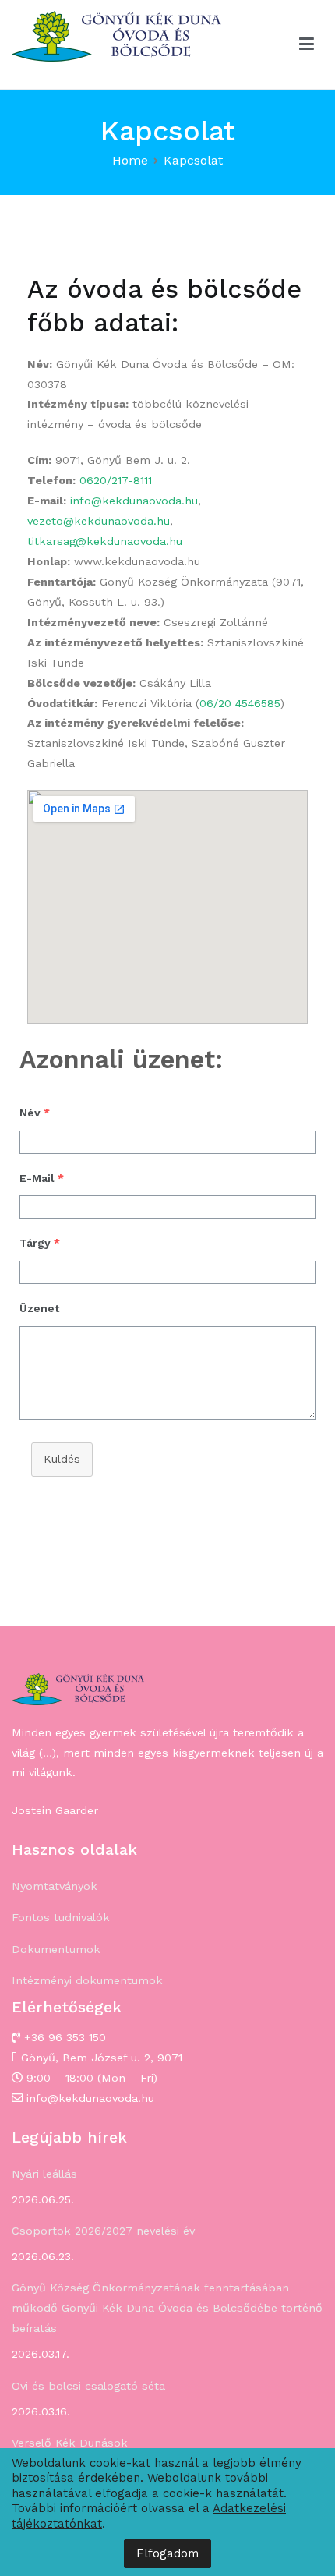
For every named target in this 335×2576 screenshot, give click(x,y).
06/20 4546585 (240, 703)
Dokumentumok (56, 1949)
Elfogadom (167, 2553)
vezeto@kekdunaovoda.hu (99, 521)
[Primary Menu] (307, 44)
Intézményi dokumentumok (87, 1980)
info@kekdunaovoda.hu (134, 501)
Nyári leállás (44, 2174)
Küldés (62, 1459)
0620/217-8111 (116, 480)
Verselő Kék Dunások (70, 2443)
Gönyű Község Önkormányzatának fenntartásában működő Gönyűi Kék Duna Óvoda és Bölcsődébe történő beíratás (167, 2308)
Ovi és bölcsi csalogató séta (88, 2386)
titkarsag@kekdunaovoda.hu (105, 541)
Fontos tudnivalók (61, 1917)
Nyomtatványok (55, 1886)
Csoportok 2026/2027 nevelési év (103, 2231)
